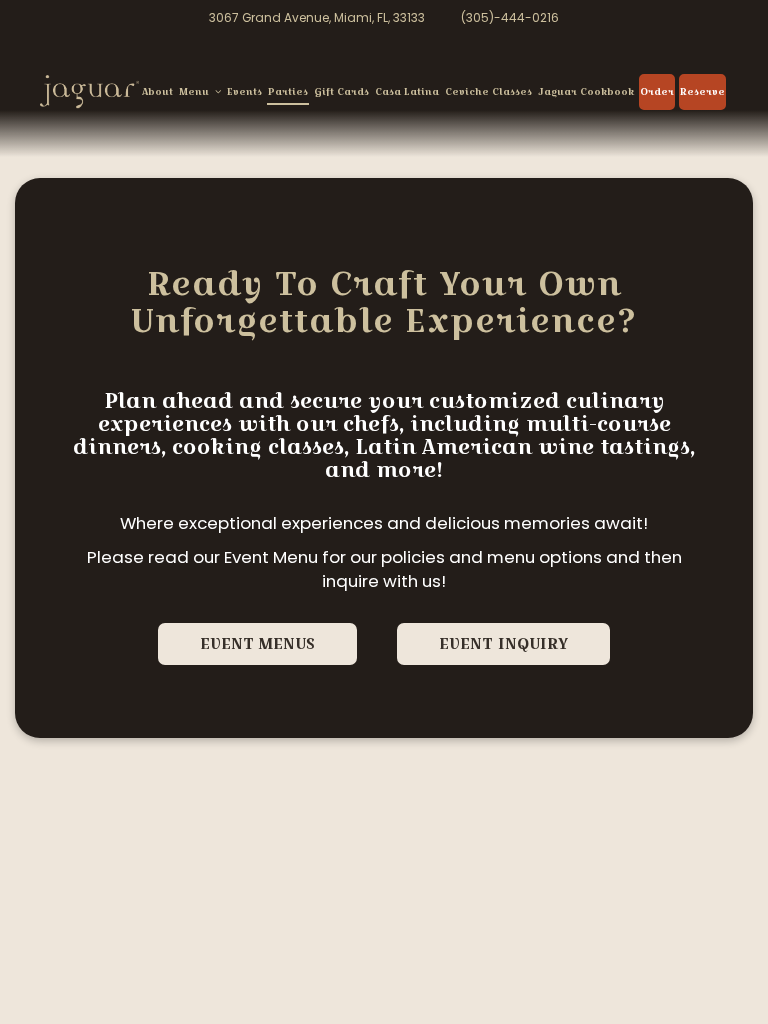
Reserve (702, 91)
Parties (288, 91)
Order (657, 91)
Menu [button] (195, 91)
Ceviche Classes (488, 91)
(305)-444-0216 (510, 18)
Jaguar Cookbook (586, 91)
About (157, 91)
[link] (90, 92)
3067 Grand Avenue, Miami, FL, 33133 (317, 18)
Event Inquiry (503, 643)
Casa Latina (407, 91)
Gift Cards (341, 91)
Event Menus (257, 643)
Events (244, 91)
